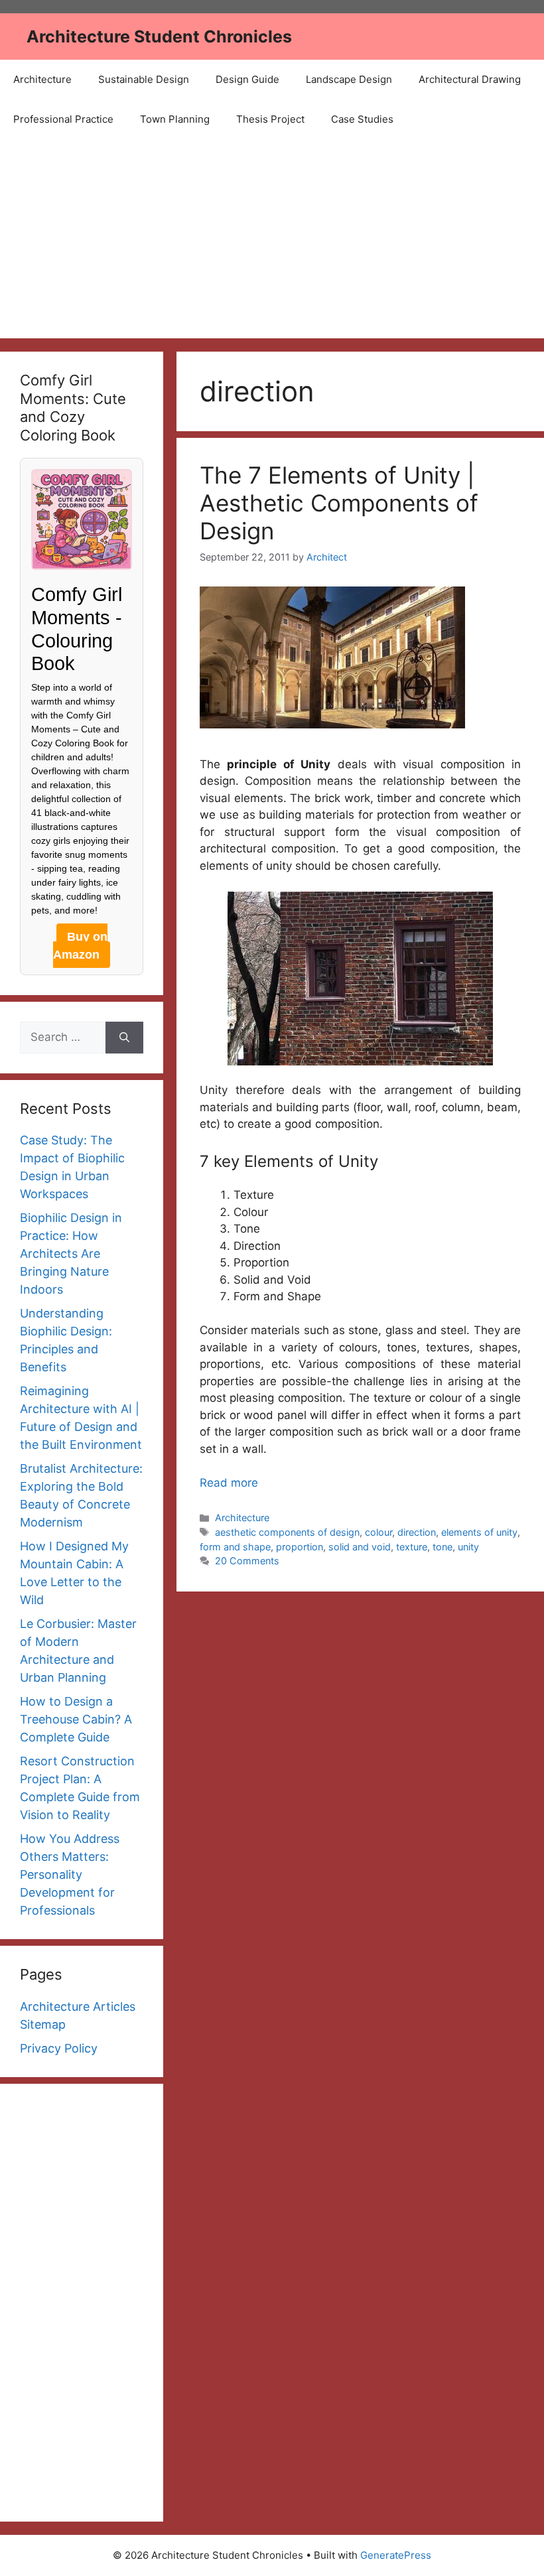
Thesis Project (270, 119)
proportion (300, 1547)
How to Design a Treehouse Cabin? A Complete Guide (76, 1719)
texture (412, 1547)
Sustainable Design (144, 79)
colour (378, 1532)
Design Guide (247, 79)
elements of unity (479, 1532)
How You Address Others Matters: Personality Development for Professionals (70, 1874)
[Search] (124, 1038)
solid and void (360, 1547)
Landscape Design (349, 79)
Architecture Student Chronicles (159, 36)
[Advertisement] (272, 239)
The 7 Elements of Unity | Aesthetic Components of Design (339, 503)
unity (468, 1547)
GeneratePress (396, 2555)
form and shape (235, 1547)
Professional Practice (63, 119)
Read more (229, 1483)
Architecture (42, 79)
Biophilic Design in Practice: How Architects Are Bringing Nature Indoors (71, 1254)
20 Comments (247, 1561)
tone (442, 1547)
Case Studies (362, 119)
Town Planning (175, 119)
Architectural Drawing (470, 79)
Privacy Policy (59, 2048)
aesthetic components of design (287, 1532)
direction (417, 1532)
